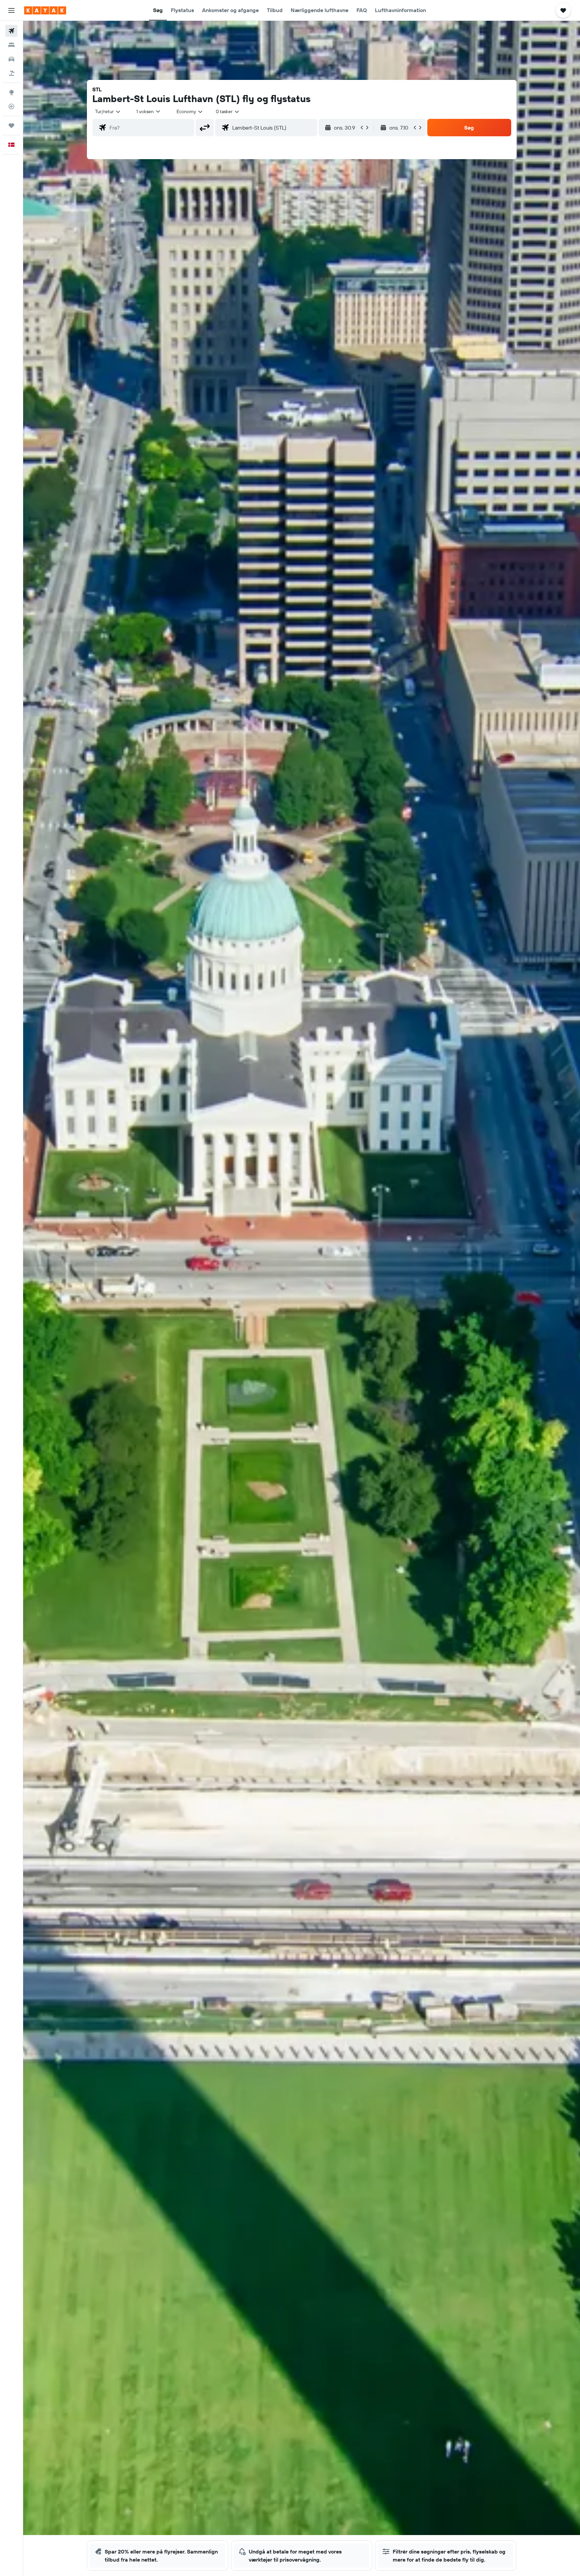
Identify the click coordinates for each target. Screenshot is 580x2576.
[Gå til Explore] (11, 92)
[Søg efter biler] (11, 59)
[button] (11, 10)
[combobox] (108, 111)
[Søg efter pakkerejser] (11, 73)
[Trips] (11, 126)
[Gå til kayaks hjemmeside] (45, 10)
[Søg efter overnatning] (11, 45)
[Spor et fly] (11, 106)
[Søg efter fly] (11, 31)
